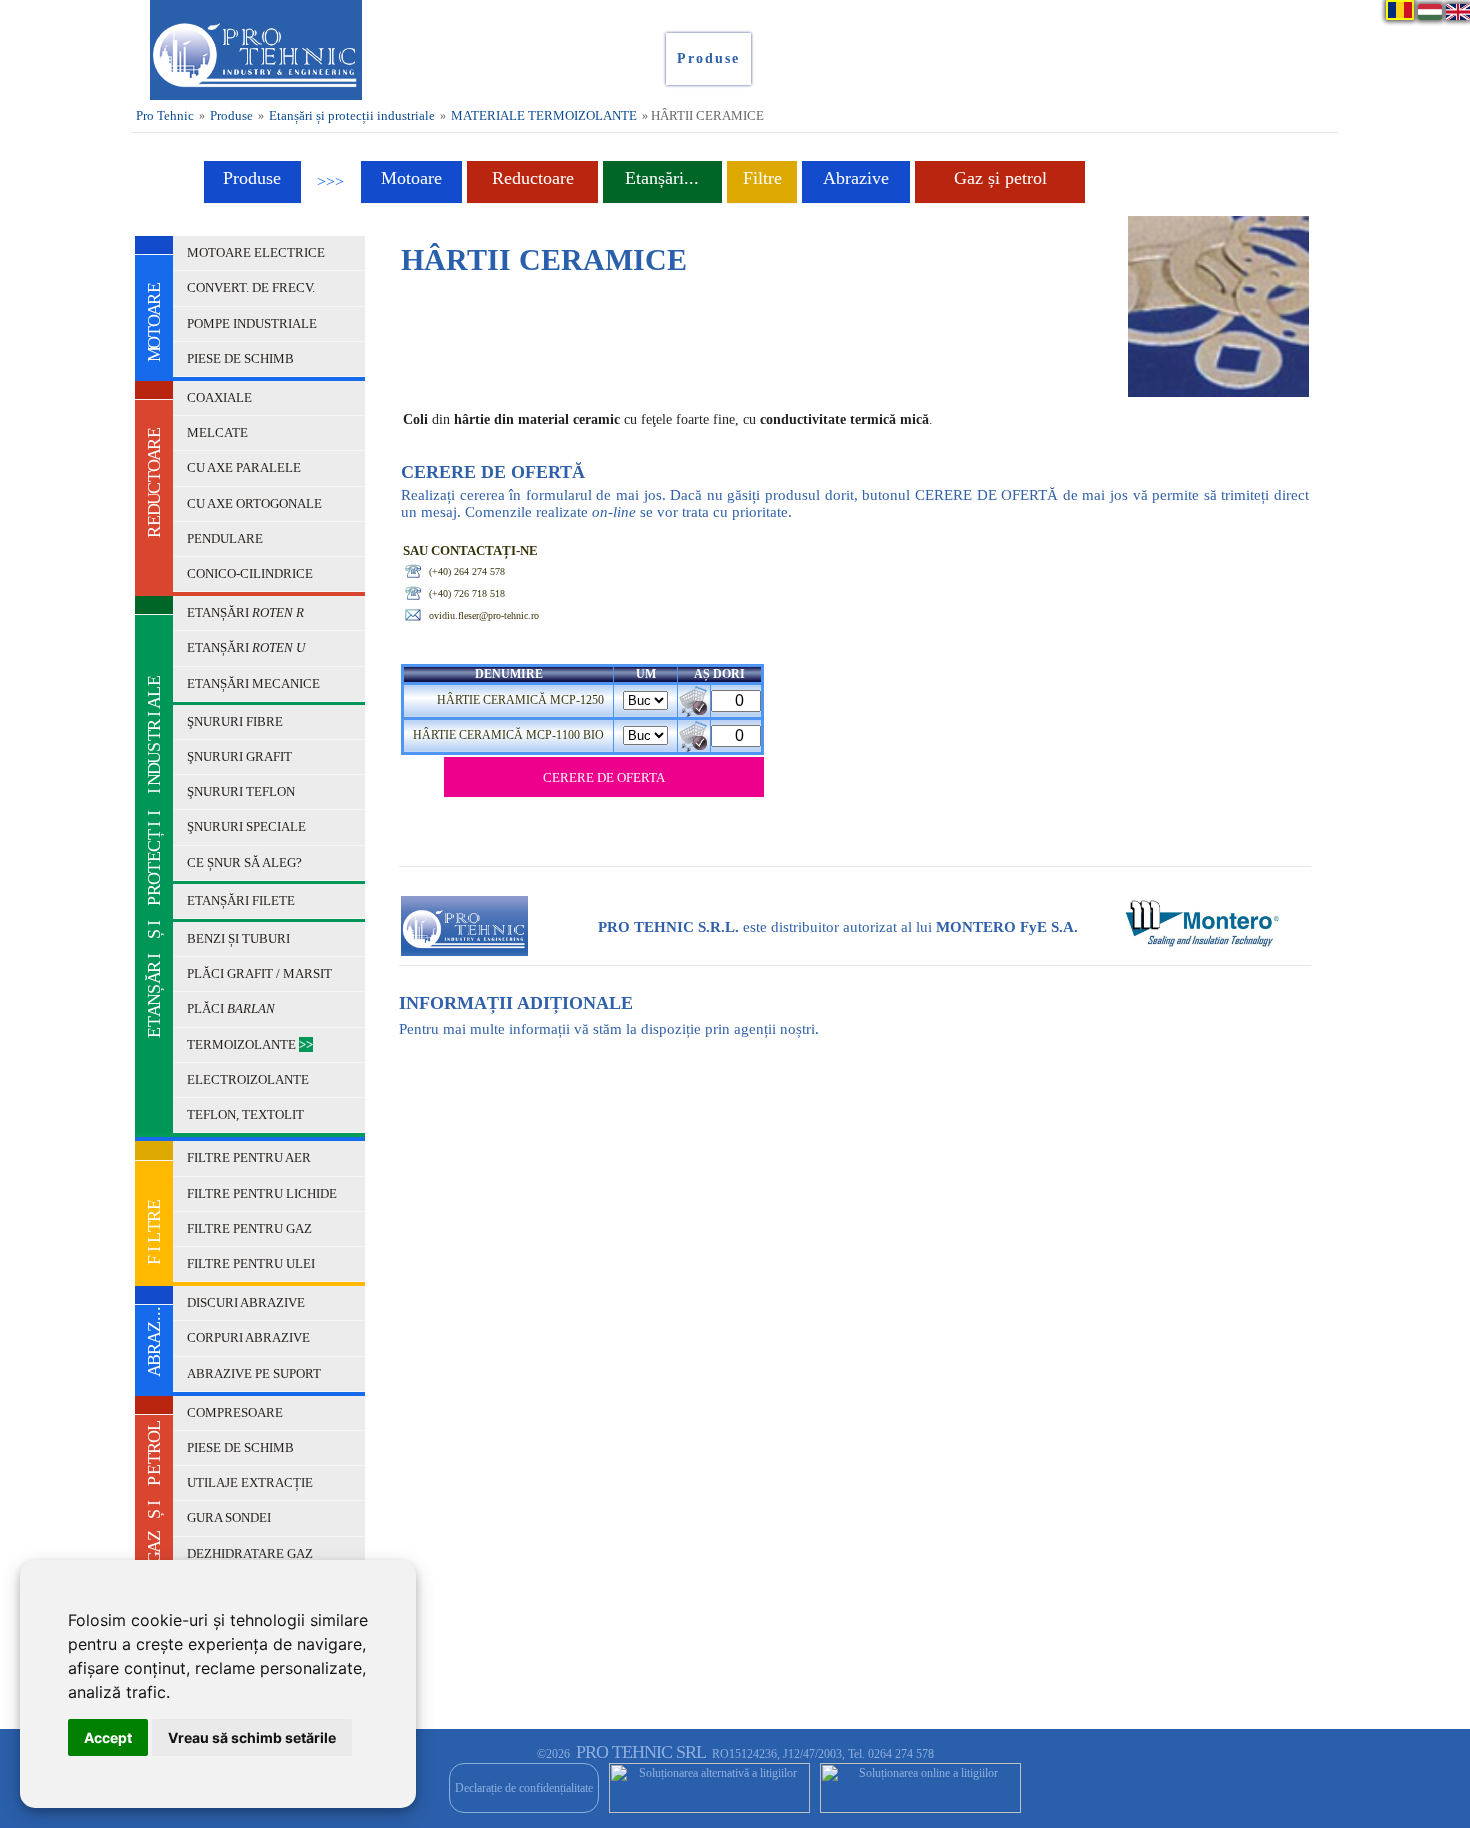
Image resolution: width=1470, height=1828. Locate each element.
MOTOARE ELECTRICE (257, 252)
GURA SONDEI (230, 1517)
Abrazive (856, 178)
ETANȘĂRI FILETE (242, 900)
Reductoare (533, 178)
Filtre (762, 178)
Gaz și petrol (1000, 178)
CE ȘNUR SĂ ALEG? (246, 862)
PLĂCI (231, 1008)
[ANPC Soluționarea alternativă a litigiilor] (709, 1788)
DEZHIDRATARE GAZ (251, 1553)
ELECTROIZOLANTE (249, 1079)
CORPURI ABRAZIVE (250, 1337)
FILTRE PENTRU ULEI (252, 1263)
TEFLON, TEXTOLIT (245, 1114)
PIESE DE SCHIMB (242, 358)
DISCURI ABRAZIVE (247, 1302)
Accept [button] (108, 1737)
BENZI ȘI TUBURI (240, 938)
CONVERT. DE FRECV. (252, 287)
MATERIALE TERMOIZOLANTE (544, 115)
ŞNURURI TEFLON (242, 791)
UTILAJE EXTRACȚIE (251, 1482)
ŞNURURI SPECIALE (248, 826)
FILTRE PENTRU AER (250, 1157)
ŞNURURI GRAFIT (241, 756)
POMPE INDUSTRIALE (253, 323)
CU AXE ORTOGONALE (256, 503)
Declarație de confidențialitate (524, 1788)
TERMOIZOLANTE (250, 1044)
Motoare (411, 178)
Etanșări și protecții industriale (352, 115)
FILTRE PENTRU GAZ (251, 1228)
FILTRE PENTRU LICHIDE (263, 1193)
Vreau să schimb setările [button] (252, 1737)
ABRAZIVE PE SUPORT (255, 1373)
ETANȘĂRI (245, 612)
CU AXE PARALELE (245, 467)
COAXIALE (221, 397)
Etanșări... (662, 178)
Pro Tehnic (165, 115)
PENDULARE (226, 538)
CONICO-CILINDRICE (251, 573)
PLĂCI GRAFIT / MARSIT (261, 973)
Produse (231, 115)
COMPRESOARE (236, 1412)
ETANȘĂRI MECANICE (255, 683)
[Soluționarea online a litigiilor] (920, 1788)
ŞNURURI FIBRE (236, 721)
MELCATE (219, 432)
